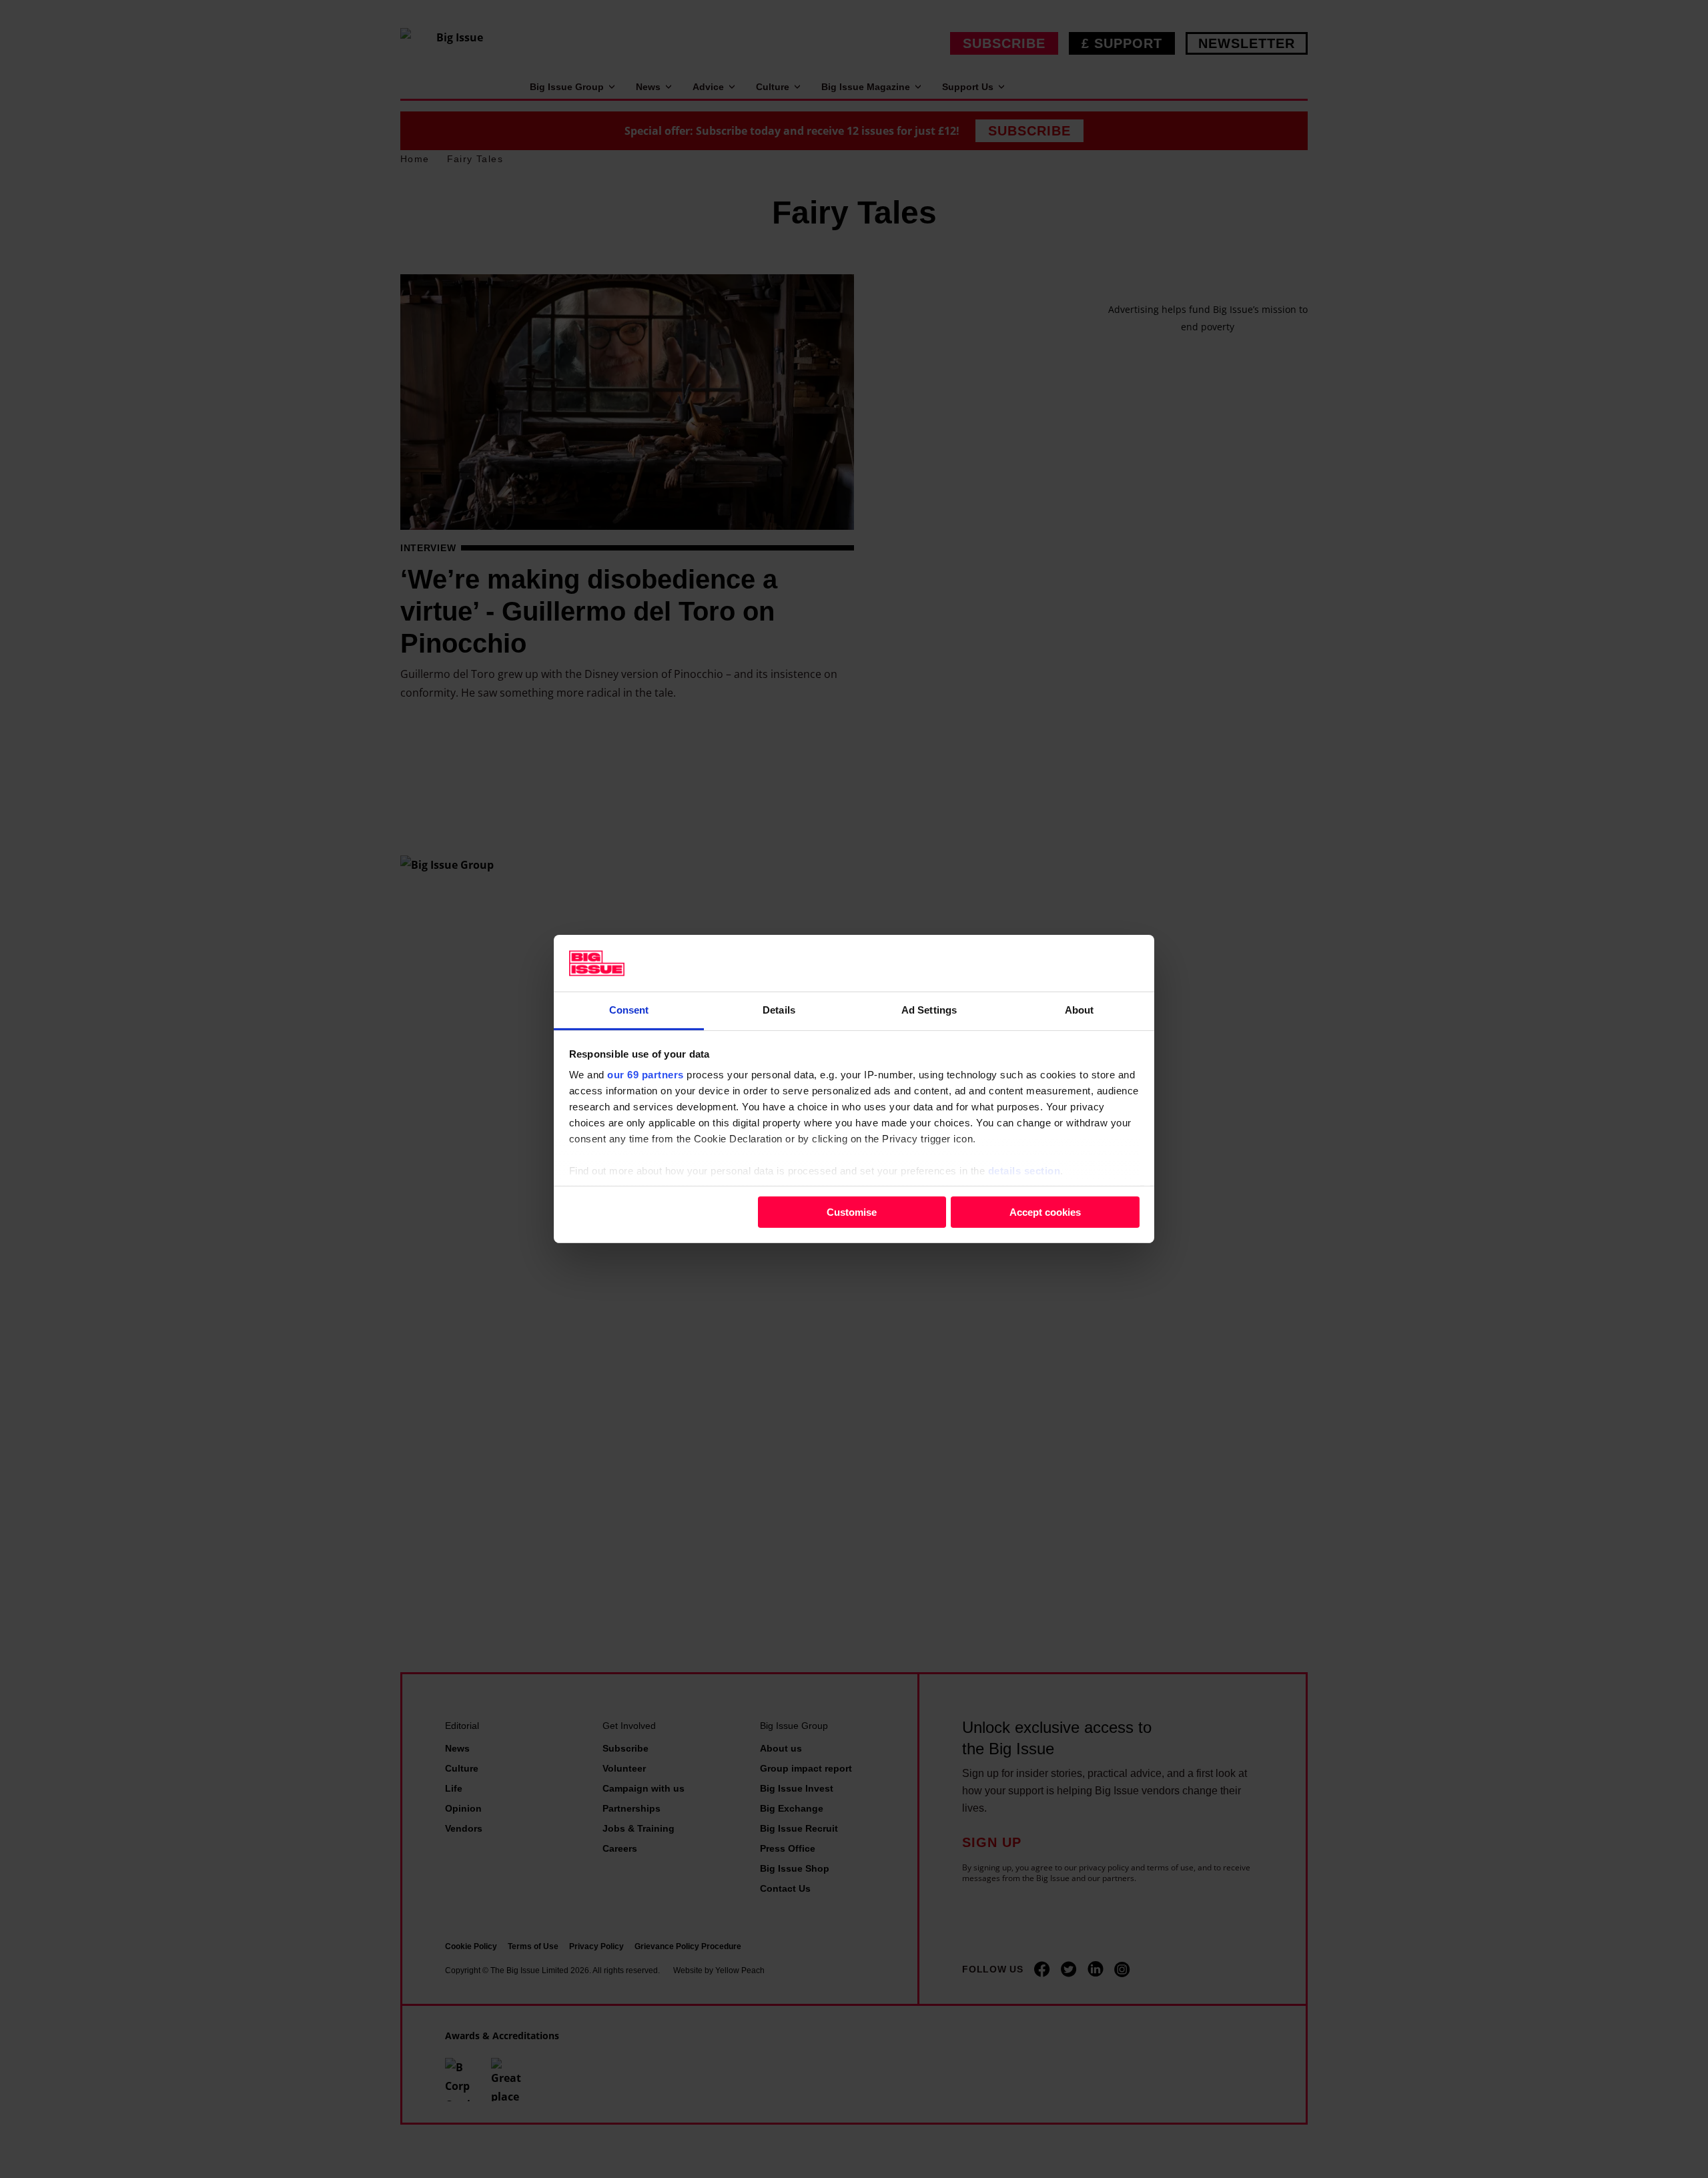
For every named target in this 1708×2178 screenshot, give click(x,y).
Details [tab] (779, 1010)
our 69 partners (646, 1075)
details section (1024, 1171)
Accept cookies (1045, 1211)
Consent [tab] (629, 1010)
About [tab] (1080, 1010)
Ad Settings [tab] (929, 1010)
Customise (852, 1211)
